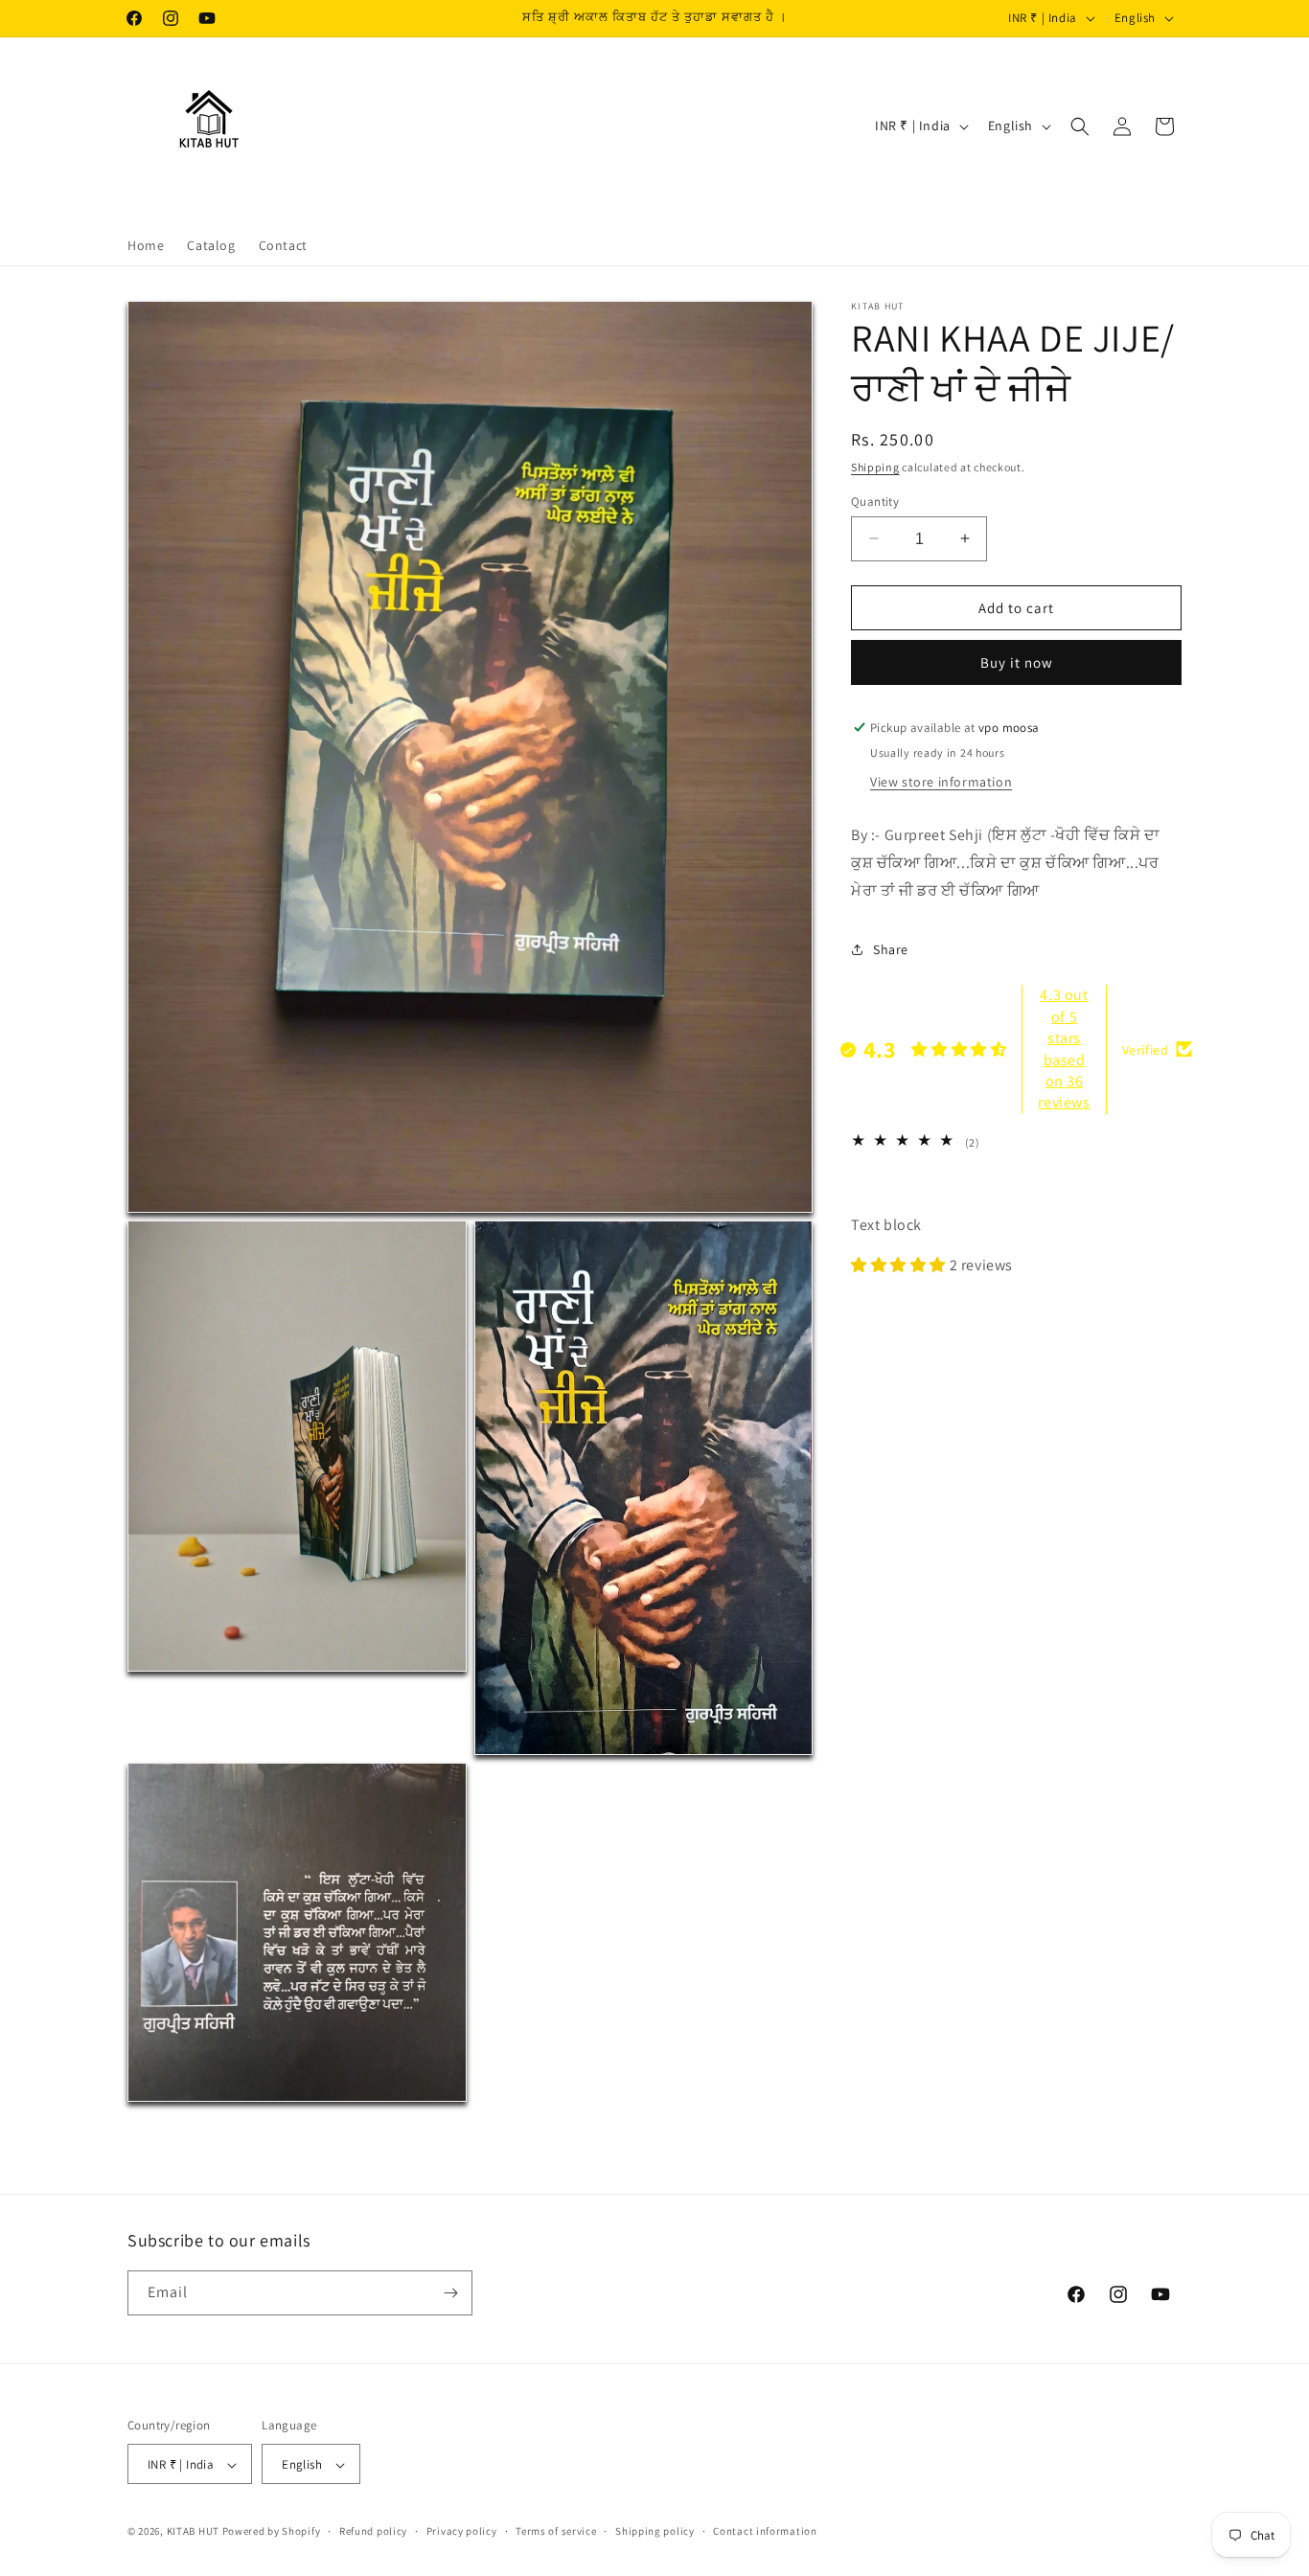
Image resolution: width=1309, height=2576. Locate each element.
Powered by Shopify (272, 2532)
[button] (1080, 126)
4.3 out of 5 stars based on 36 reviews (1064, 1049)
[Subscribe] (450, 2293)
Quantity (875, 501)
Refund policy (373, 2532)
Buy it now (1017, 662)
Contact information (765, 2532)
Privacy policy (462, 2532)
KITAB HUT (193, 2532)
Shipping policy (655, 2532)
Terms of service (556, 2532)
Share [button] (891, 948)
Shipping (875, 467)
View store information (941, 781)
